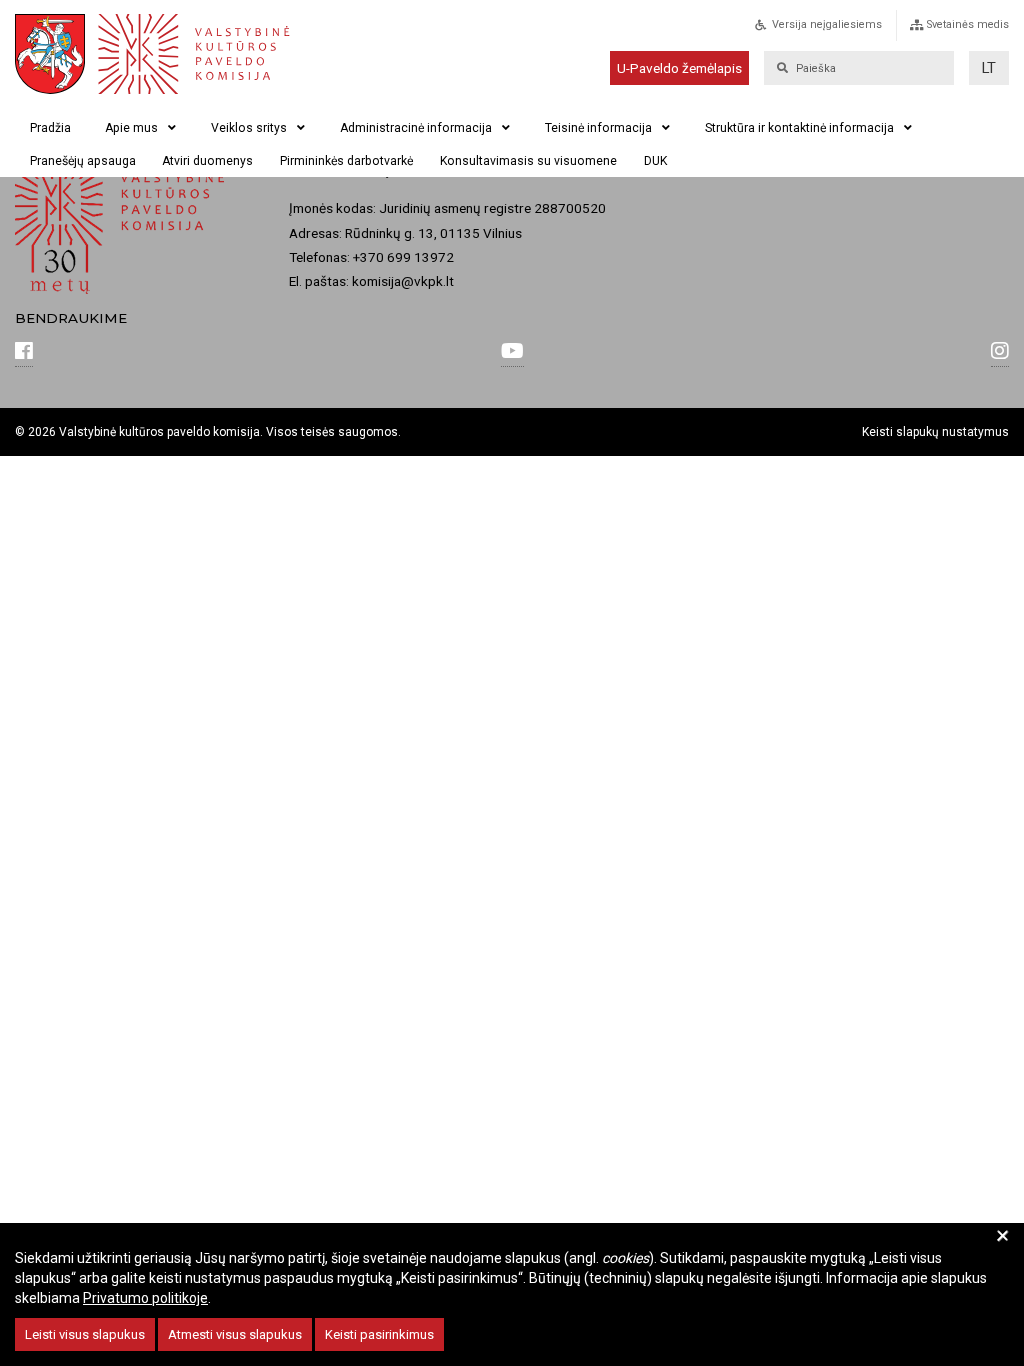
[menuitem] (839, 30)
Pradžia (50, 128)
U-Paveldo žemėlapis (679, 68)
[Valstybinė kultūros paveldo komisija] (164, 54)
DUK (655, 161)
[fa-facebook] (24, 353)
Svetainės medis (968, 24)
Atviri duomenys (207, 161)
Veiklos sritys (249, 128)
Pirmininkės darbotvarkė (346, 161)
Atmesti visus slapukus (235, 1334)
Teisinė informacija (598, 128)
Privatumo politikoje (145, 1298)
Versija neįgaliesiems (827, 24)
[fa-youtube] (512, 353)
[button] (989, 68)
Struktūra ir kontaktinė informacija (799, 128)
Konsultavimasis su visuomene (528, 161)
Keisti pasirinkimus (379, 1334)
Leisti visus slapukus (85, 1334)
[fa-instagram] (1000, 353)
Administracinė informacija (416, 128)
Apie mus (131, 128)
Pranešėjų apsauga (83, 161)
